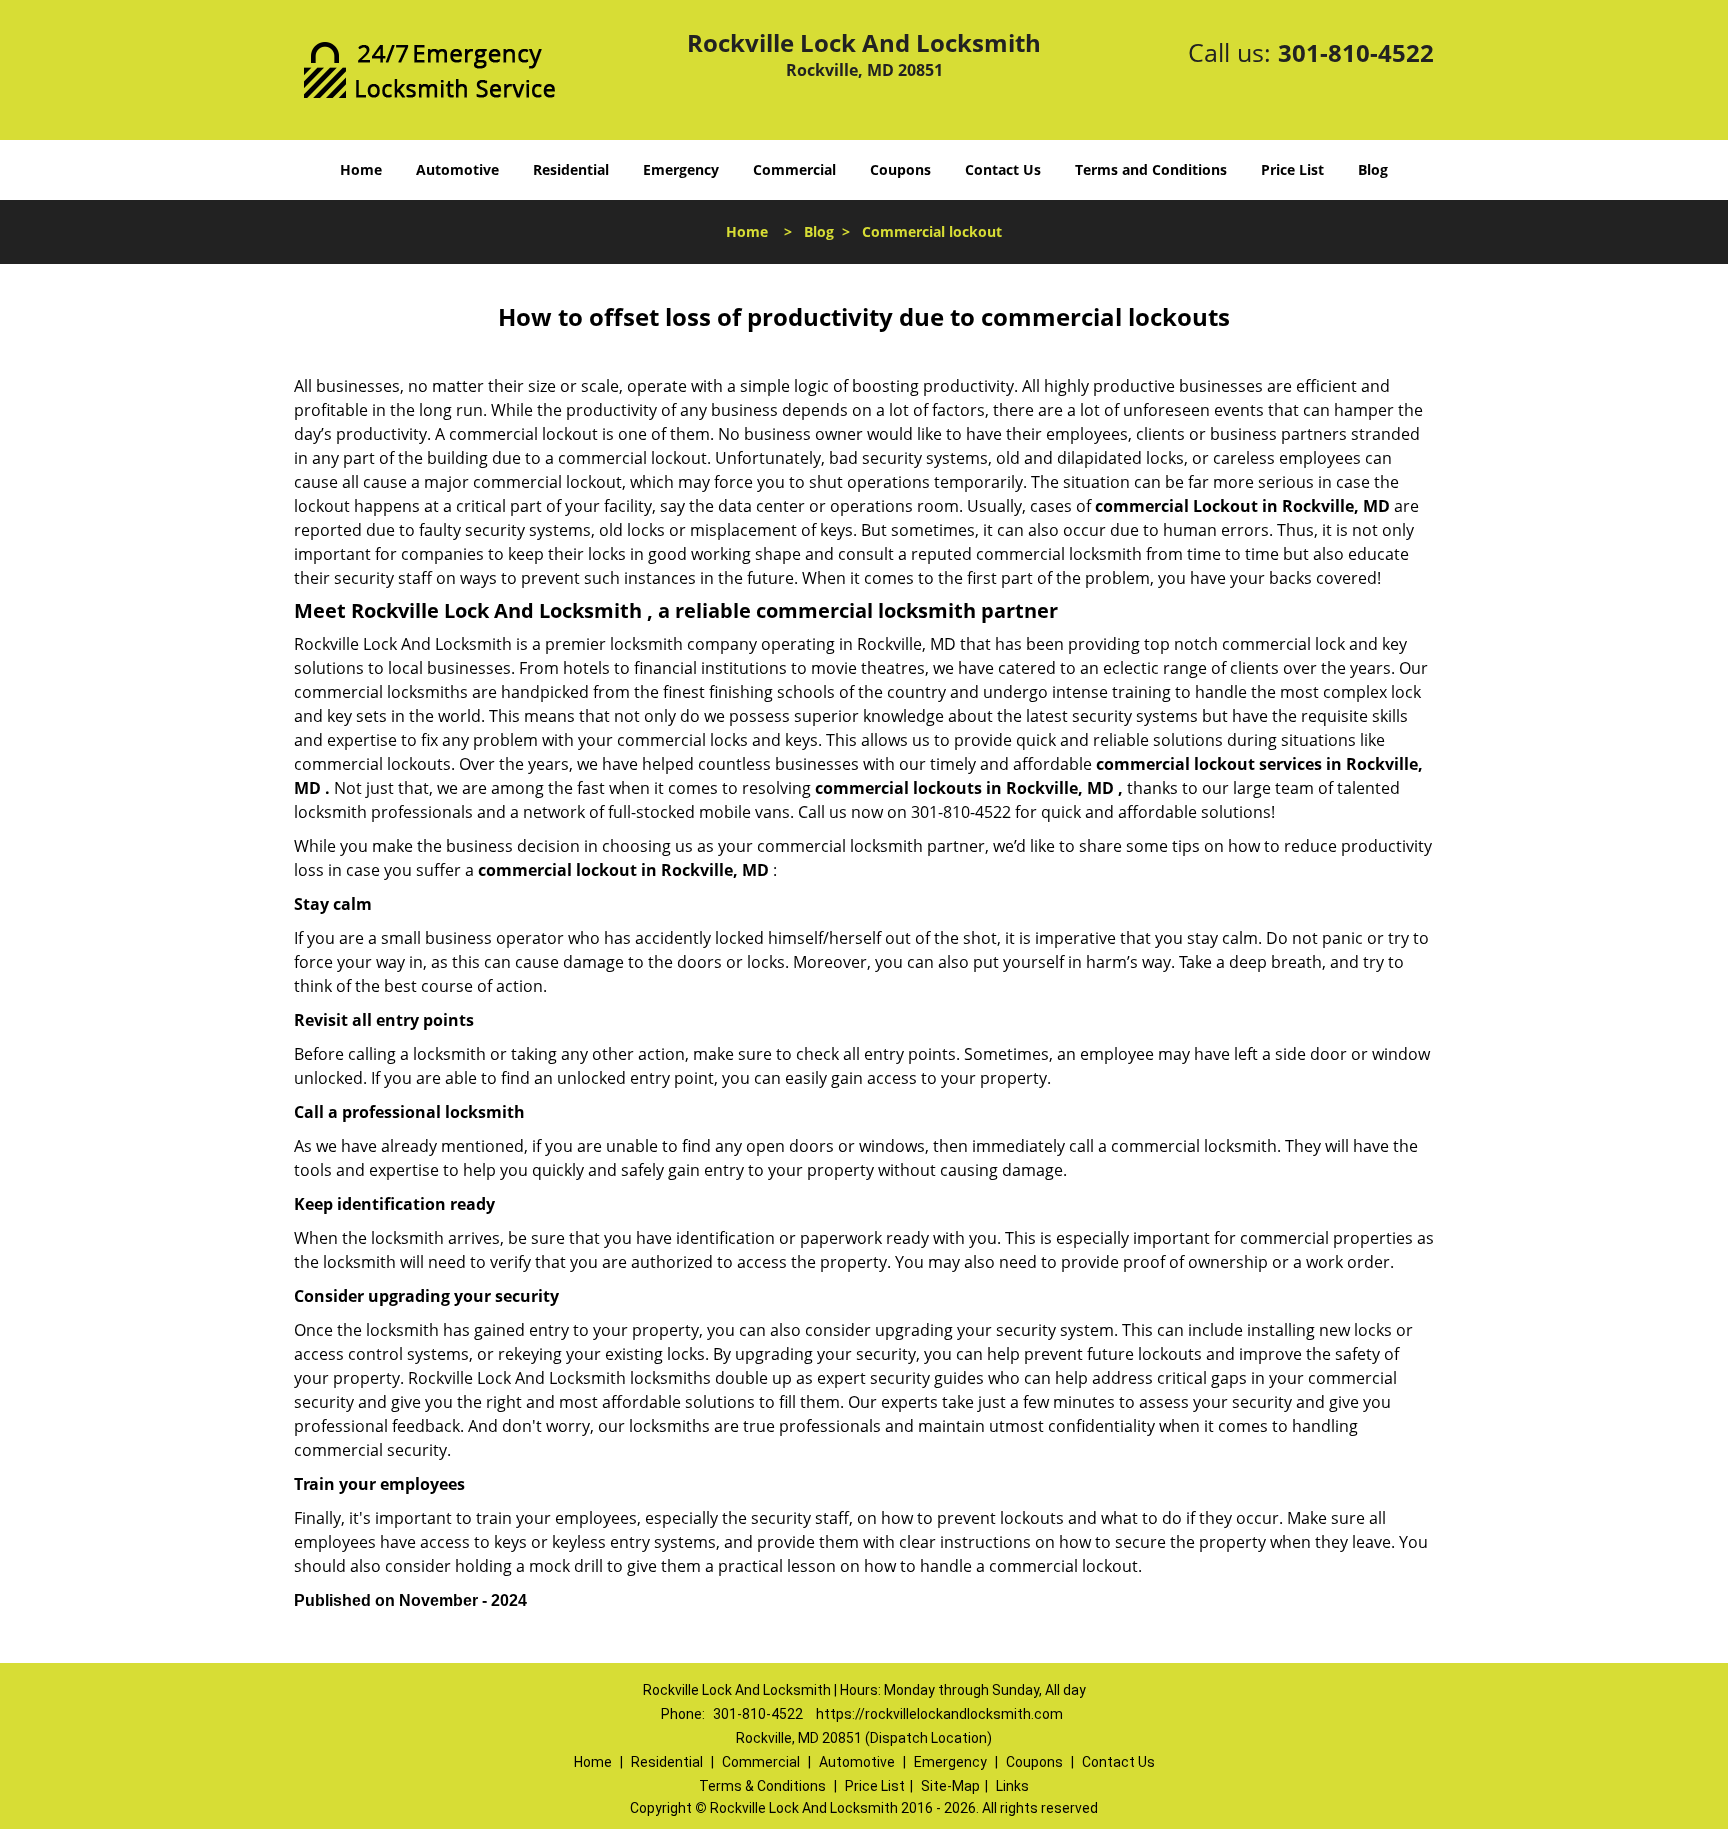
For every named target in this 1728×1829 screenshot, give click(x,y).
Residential (571, 169)
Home (361, 169)
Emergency (681, 169)
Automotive (457, 169)
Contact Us (1003, 169)
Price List (1292, 169)
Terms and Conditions (1151, 169)
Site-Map (950, 1786)
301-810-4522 (1356, 52)
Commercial (794, 169)
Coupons (900, 169)
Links (1012, 1786)
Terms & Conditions (762, 1786)
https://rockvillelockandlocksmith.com (939, 1714)
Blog (1373, 169)
